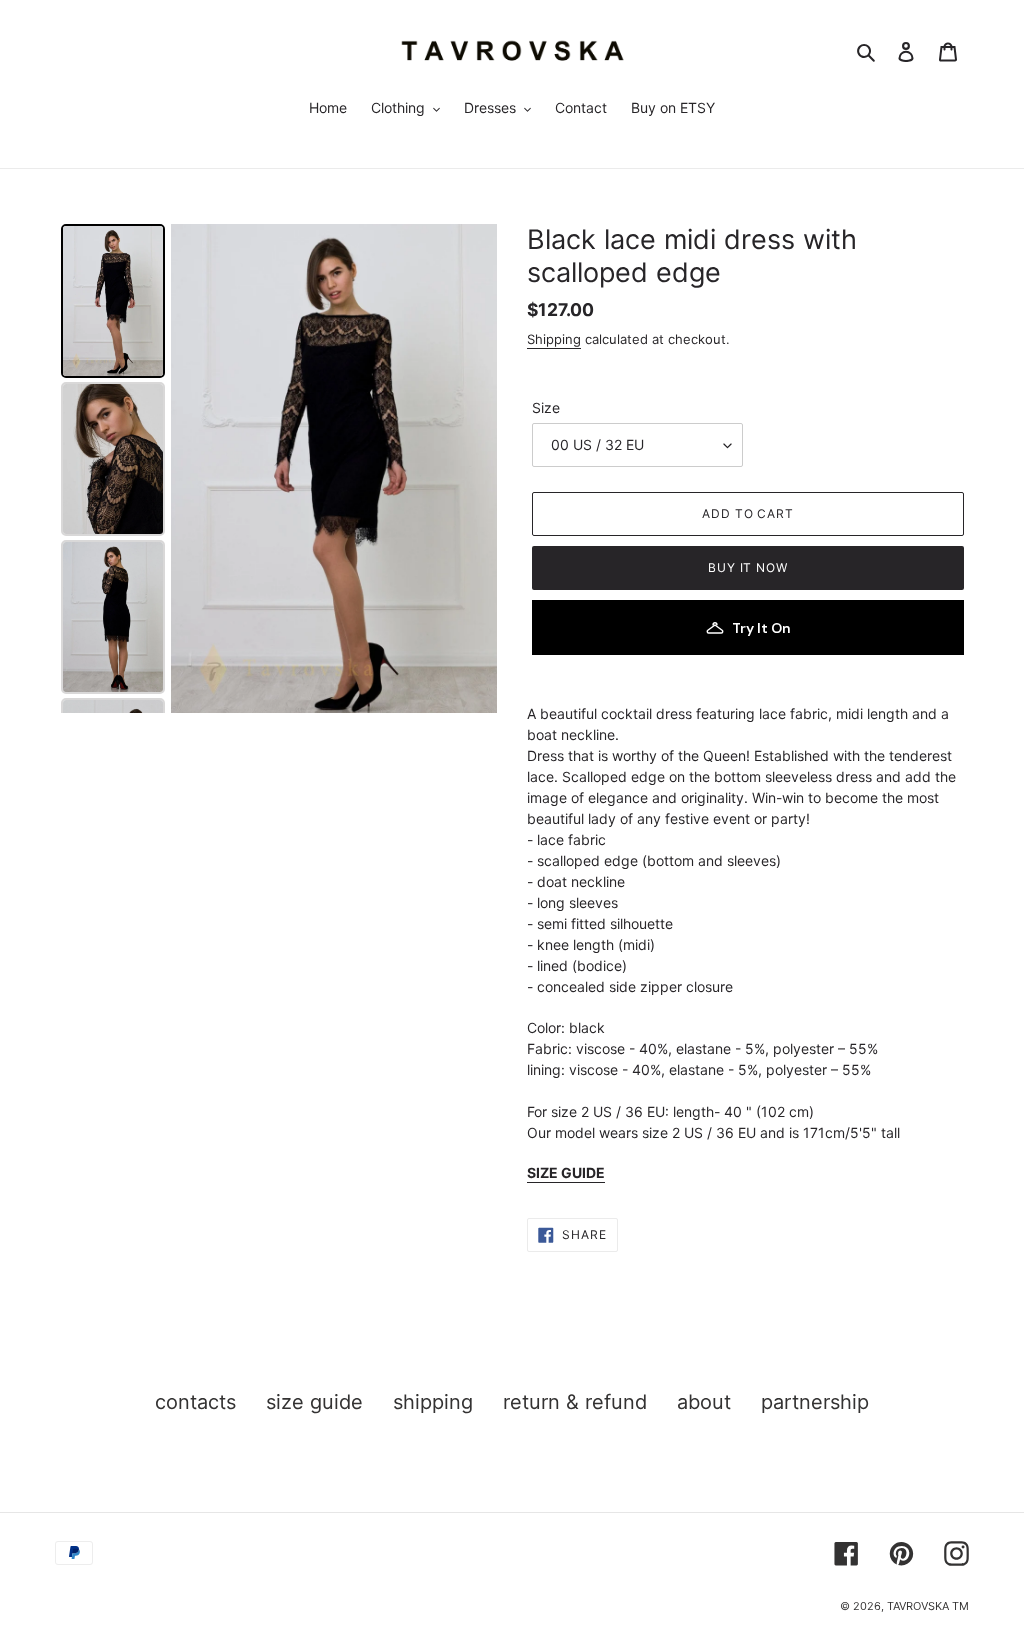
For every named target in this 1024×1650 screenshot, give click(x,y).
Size (546, 407)
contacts (195, 1402)
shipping (433, 1402)
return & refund (575, 1402)
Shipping (554, 339)
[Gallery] (276, 468)
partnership (815, 1402)
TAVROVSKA (918, 1606)
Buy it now (748, 567)
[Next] (468, 469)
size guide (314, 1402)
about (704, 1402)
